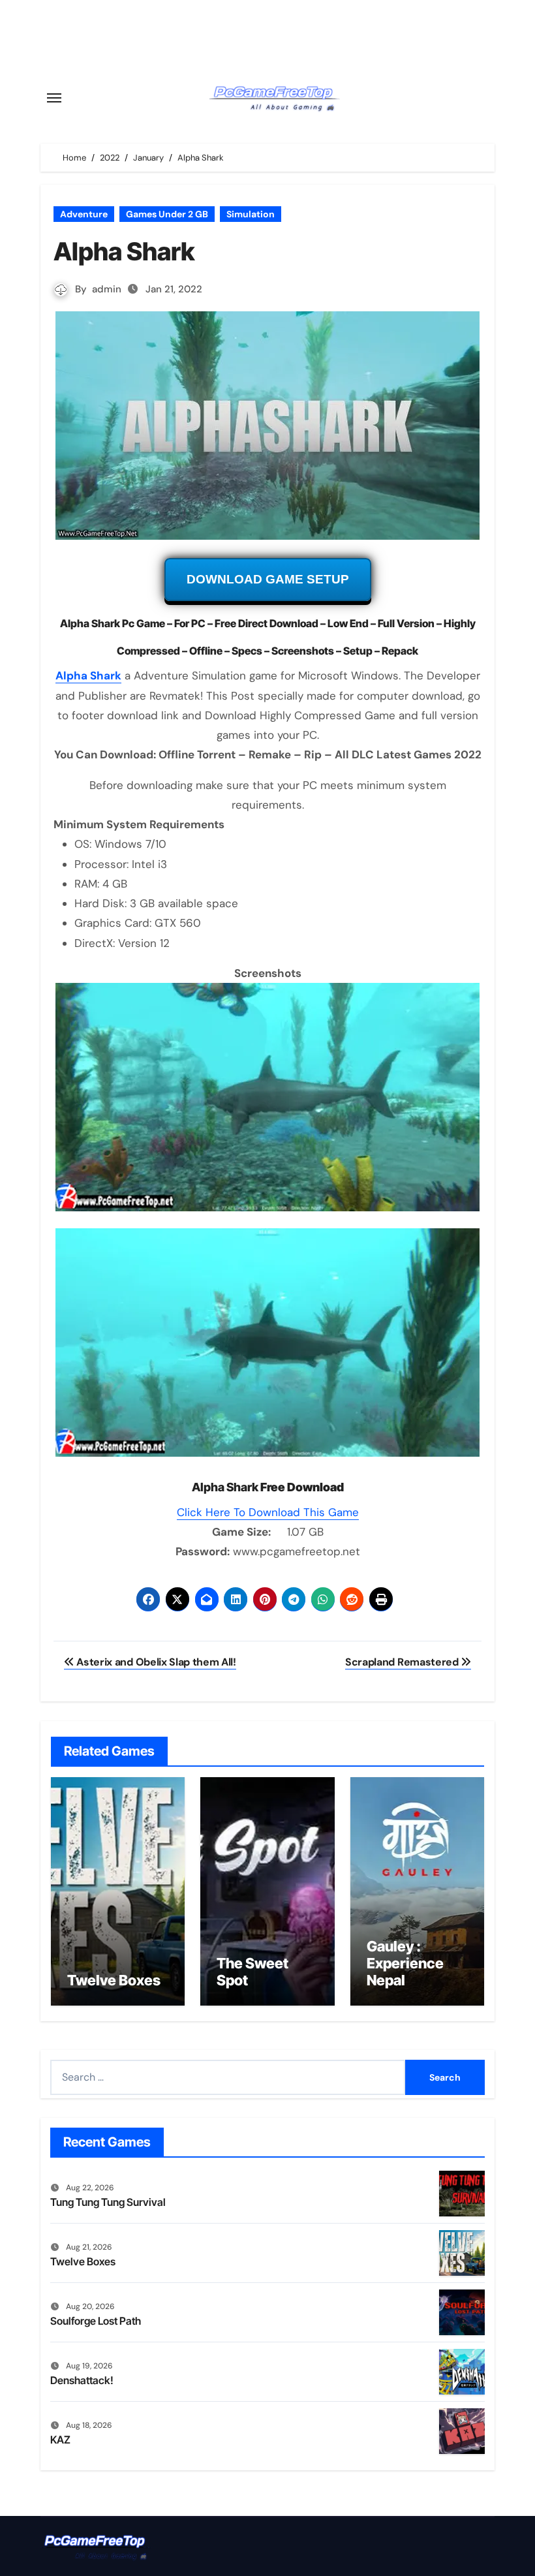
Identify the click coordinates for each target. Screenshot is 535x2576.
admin (107, 289)
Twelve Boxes (114, 1980)
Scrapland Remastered (403, 1662)
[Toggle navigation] (54, 98)
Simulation (251, 214)
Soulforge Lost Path (96, 2321)
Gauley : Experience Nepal (405, 1963)
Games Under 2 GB (167, 214)
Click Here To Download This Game (268, 1512)
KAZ (60, 2440)
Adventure (84, 214)
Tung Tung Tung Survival (108, 2202)
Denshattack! (82, 2380)
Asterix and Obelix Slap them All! (155, 1662)
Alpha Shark (88, 675)
